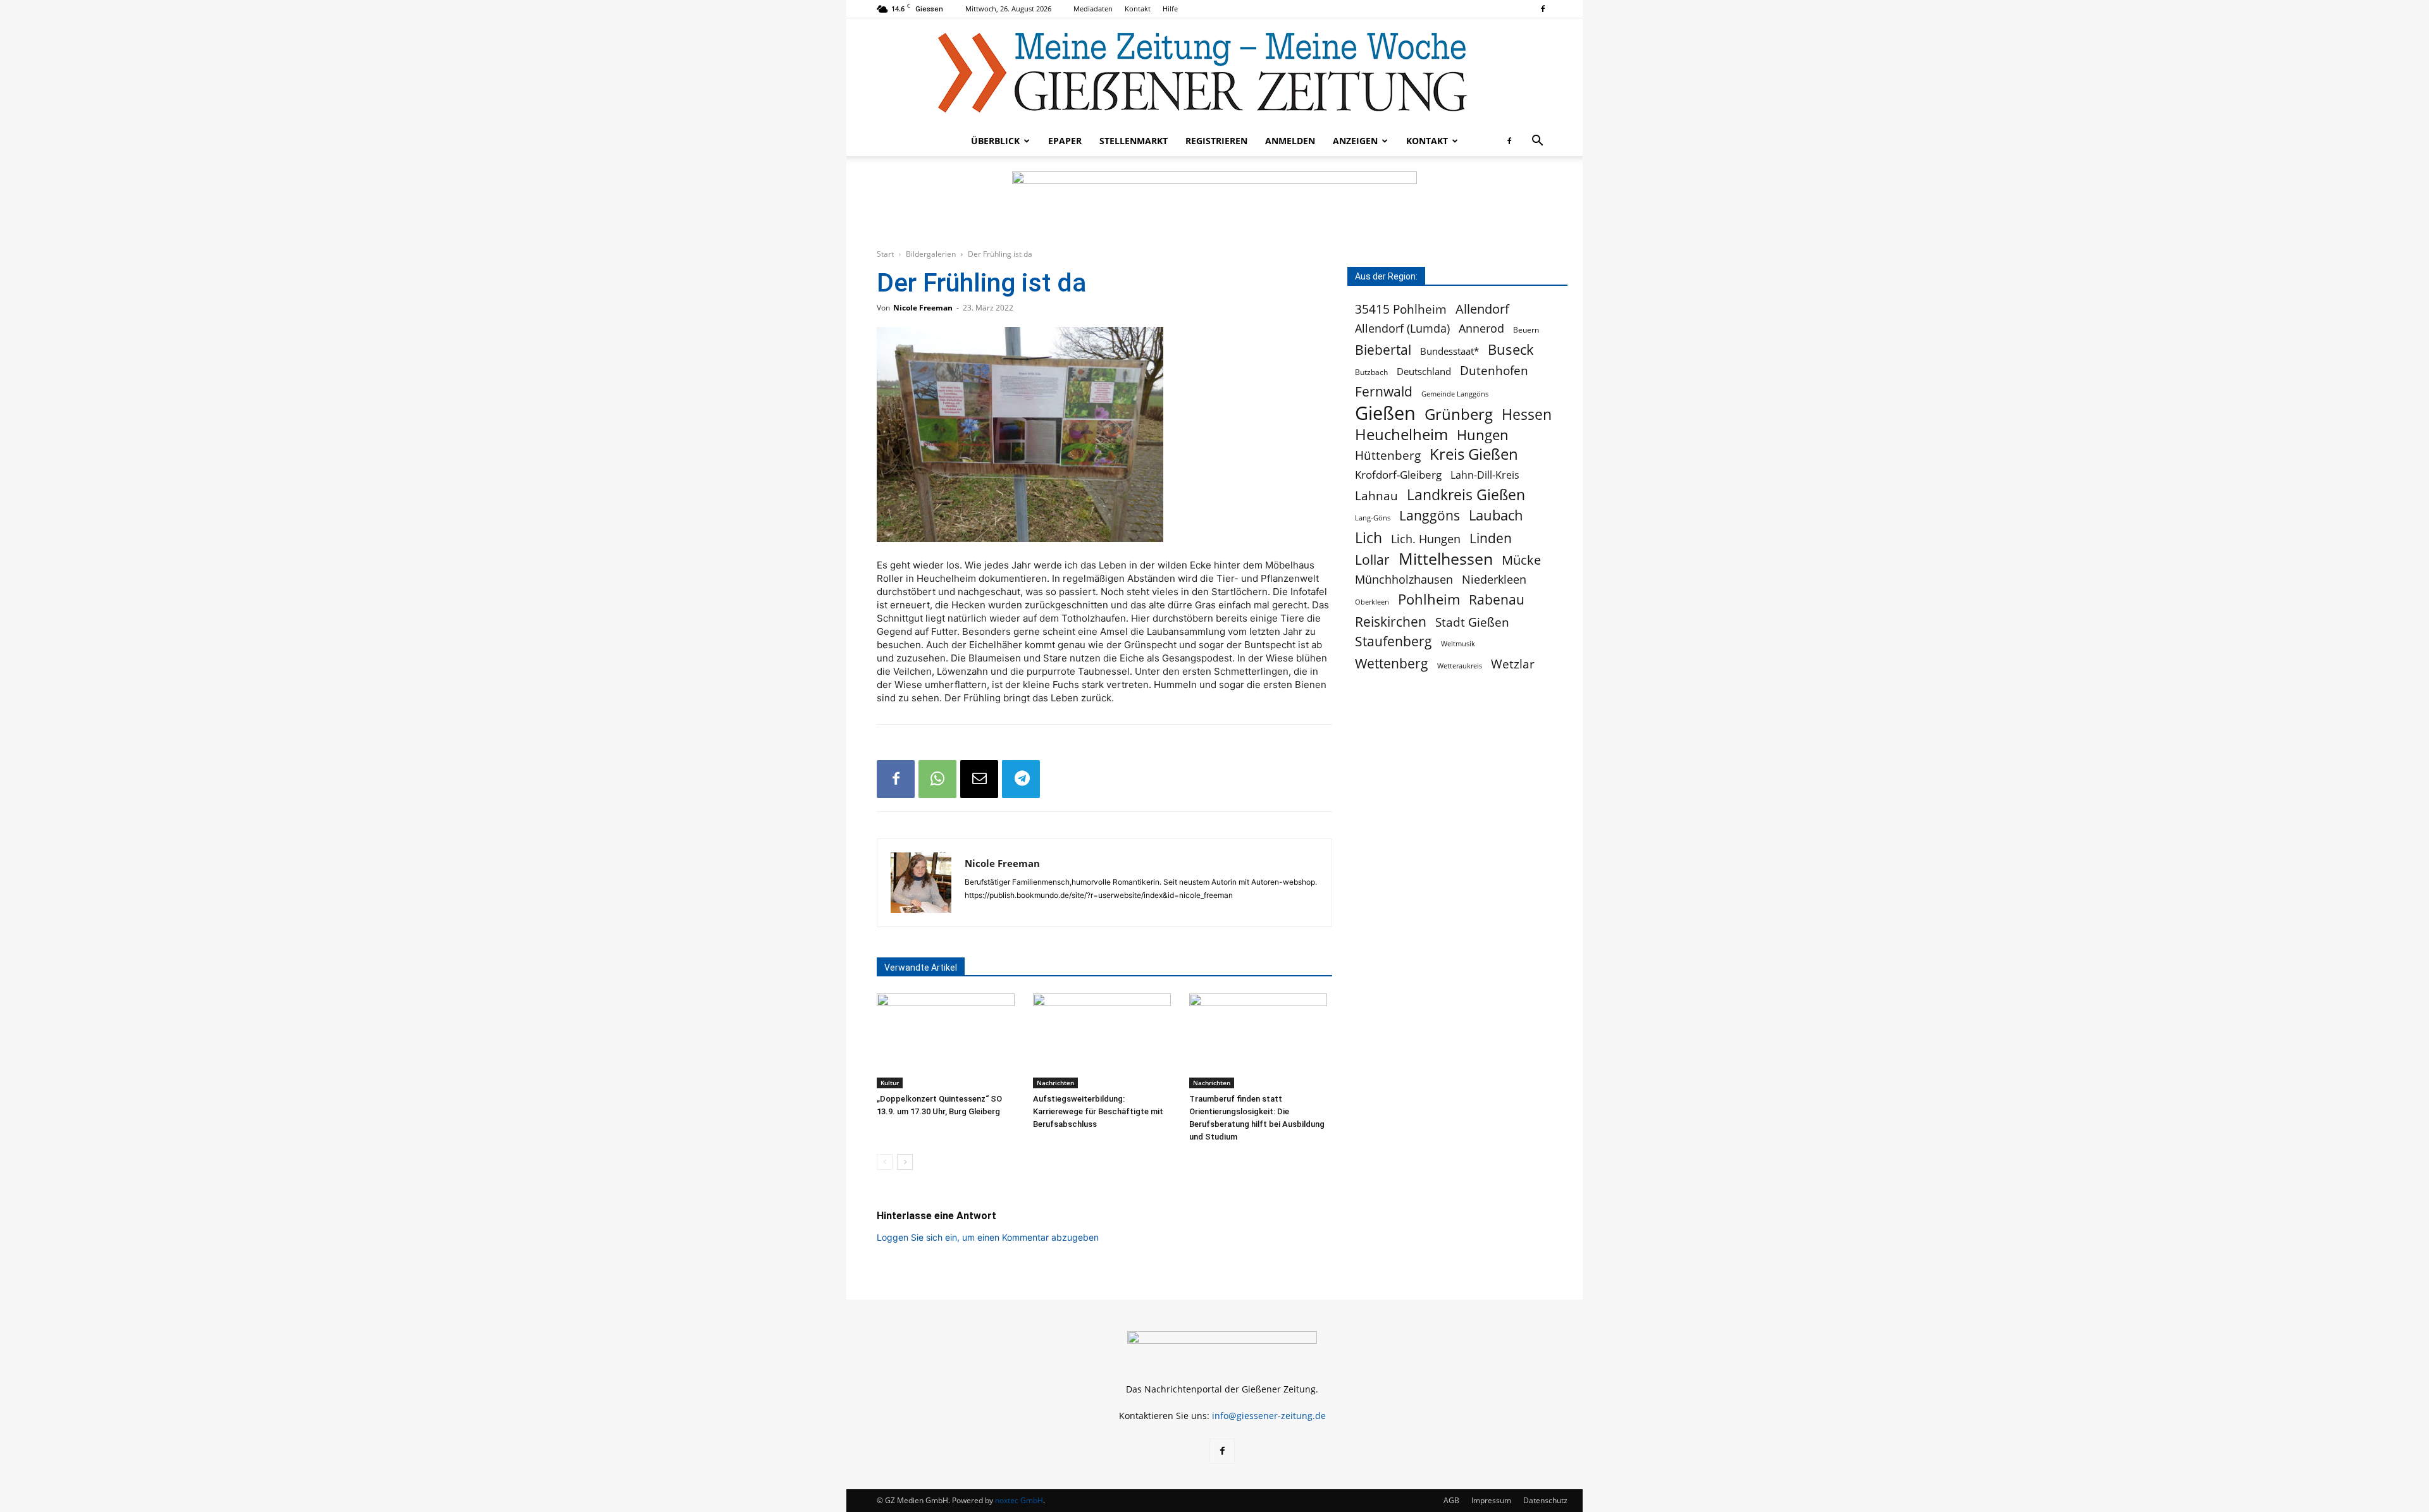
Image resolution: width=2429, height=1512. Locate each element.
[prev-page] (885, 1162)
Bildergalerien (931, 254)
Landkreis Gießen (1466, 495)
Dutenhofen (1494, 371)
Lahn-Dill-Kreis (1485, 475)
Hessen (1527, 415)
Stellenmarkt (1134, 141)
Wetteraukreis (1460, 666)
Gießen (1385, 413)
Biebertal (1383, 350)
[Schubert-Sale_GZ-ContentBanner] (1214, 203)
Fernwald (1384, 392)
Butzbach (1371, 372)
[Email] (979, 779)
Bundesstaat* (1449, 351)
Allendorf (1482, 309)
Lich (1369, 538)
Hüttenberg (1388, 455)
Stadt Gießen (1472, 622)
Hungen (1483, 435)
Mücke (1521, 560)
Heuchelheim (1401, 434)
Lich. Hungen (1426, 539)
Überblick (995, 141)
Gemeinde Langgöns (1455, 394)
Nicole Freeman (923, 308)
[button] (1537, 142)
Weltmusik (1458, 643)
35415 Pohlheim (1401, 309)
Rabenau (1497, 600)
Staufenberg (1394, 642)
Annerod (1481, 329)
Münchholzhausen (1404, 580)
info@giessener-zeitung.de (1269, 1416)
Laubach (1496, 515)
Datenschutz (1545, 1500)
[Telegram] (1021, 779)
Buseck (1511, 349)
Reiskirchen (1391, 621)
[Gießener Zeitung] (1202, 72)
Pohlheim (1429, 599)
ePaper (1065, 141)
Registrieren (1216, 141)
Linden (1491, 538)
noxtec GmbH (1019, 1500)
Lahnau (1376, 495)
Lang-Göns (1373, 518)
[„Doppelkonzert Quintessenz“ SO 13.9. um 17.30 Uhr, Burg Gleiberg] (948, 1041)
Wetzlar (1513, 664)
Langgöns (1430, 516)
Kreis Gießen (1474, 454)
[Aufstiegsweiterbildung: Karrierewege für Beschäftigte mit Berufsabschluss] (1104, 1041)
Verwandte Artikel (921, 968)
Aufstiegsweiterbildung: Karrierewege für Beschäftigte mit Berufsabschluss (1098, 1111)
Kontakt (1138, 9)
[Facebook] (1543, 9)
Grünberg (1459, 414)
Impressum (1491, 1500)
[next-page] (905, 1162)
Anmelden (1290, 141)
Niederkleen (1494, 580)
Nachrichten (1055, 1083)
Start (885, 254)
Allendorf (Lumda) (1402, 329)
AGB (1451, 1500)
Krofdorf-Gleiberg (1398, 475)
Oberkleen (1372, 602)
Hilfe (1170, 9)
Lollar (1372, 560)
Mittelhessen (1446, 559)
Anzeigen (1355, 141)
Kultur (890, 1083)
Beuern (1526, 330)
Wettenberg (1392, 663)
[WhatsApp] (937, 779)
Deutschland (1424, 372)
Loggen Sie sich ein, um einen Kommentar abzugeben (988, 1237)
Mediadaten (1093, 9)
